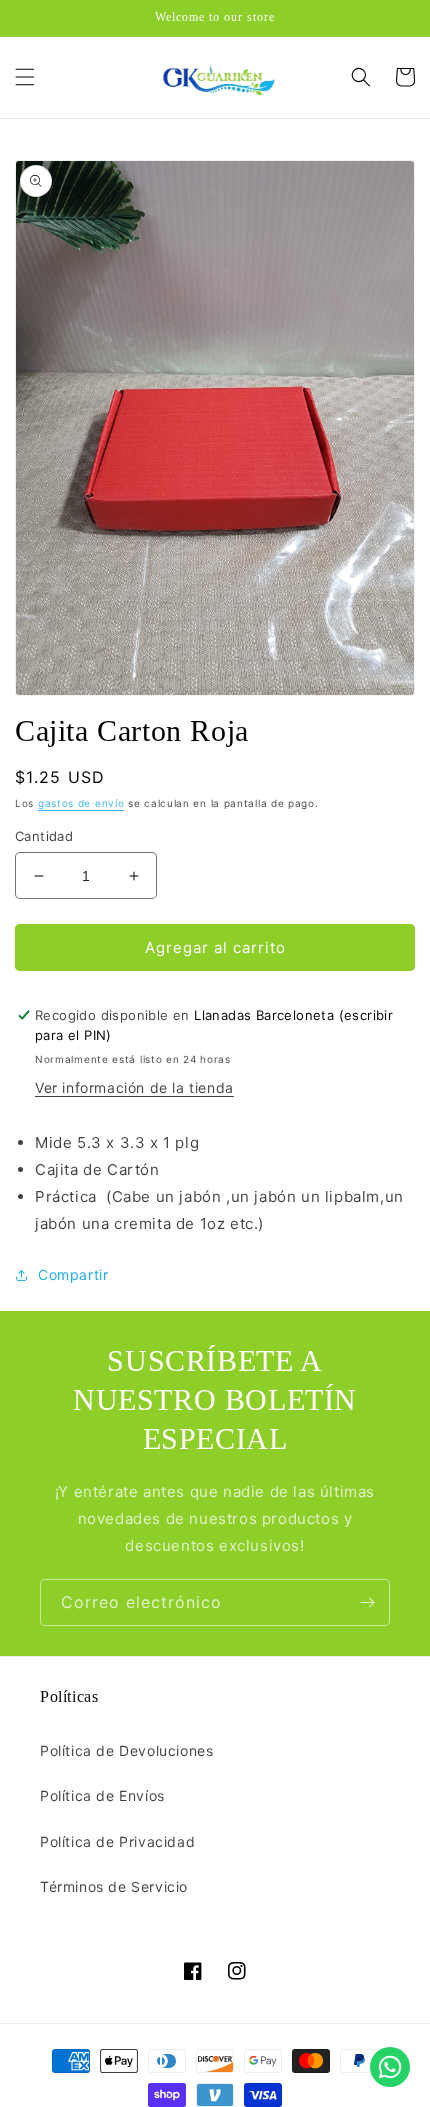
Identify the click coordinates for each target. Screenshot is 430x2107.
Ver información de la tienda (134, 1087)
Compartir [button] (73, 1274)
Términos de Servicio (114, 1886)
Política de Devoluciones (126, 1750)
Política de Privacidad (117, 1841)
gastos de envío (81, 803)
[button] (25, 77)
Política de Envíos (102, 1795)
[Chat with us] (390, 2067)
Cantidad (44, 836)
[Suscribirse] (367, 1602)
